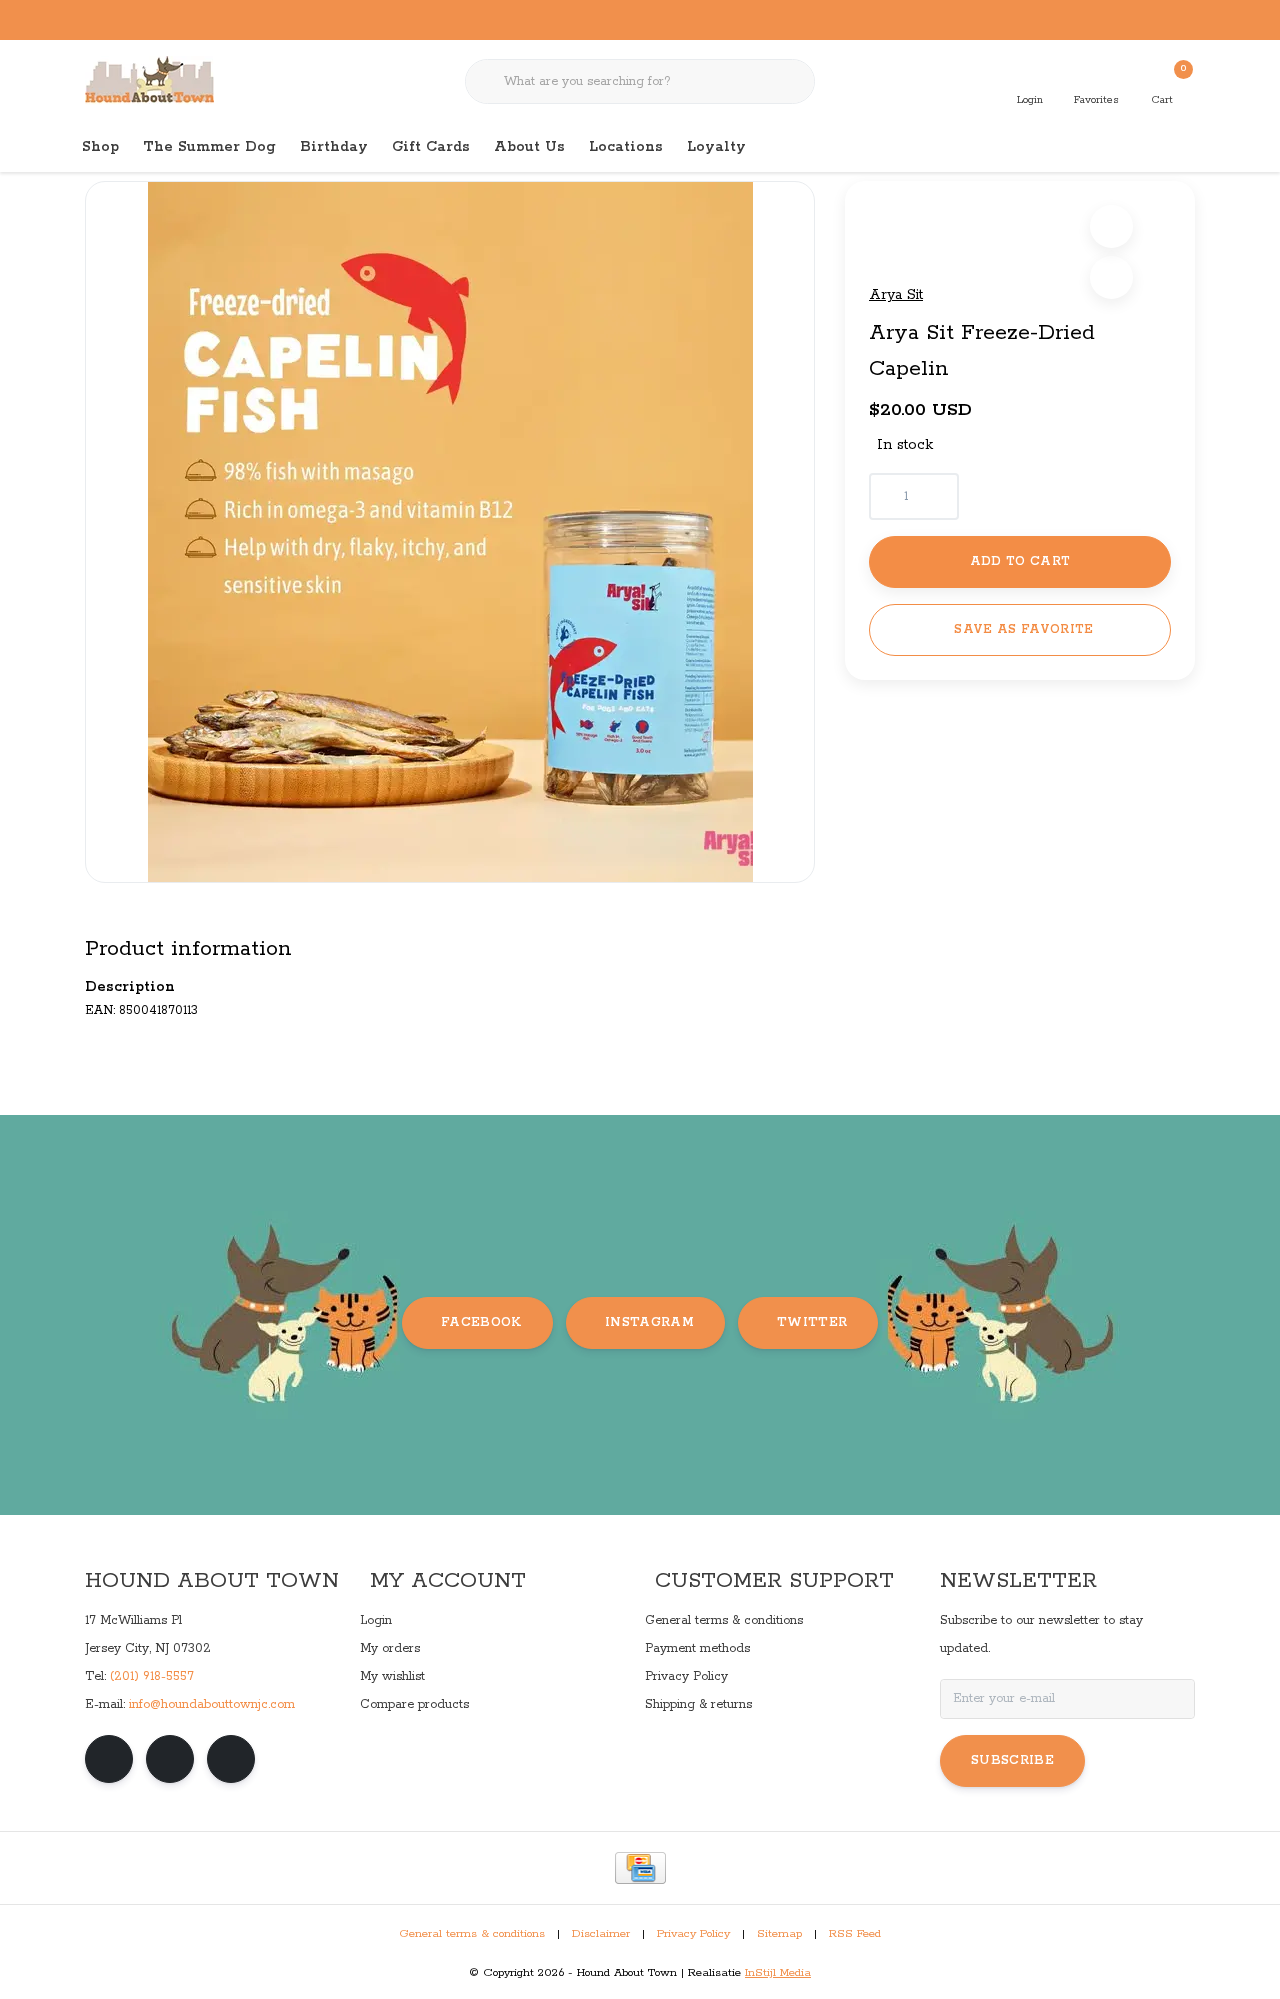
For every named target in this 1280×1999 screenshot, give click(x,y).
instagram (649, 1322)
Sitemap (779, 1934)
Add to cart (1020, 561)
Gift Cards (431, 147)
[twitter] (231, 1759)
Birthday (334, 147)
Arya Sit (896, 295)
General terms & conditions (472, 1934)
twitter (812, 1322)
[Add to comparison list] (1111, 277)
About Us (529, 147)
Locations (626, 147)
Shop (100, 147)
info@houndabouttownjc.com (212, 1704)
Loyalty (716, 147)
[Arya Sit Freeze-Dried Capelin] (450, 532)
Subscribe (1012, 1760)
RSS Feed (855, 1934)
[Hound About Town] (149, 80)
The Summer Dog (209, 147)
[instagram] (170, 1759)
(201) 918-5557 (152, 1676)
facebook (481, 1322)
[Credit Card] (640, 1868)
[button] (1111, 226)
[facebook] (109, 1759)
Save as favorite (1023, 629)
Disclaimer (601, 1934)
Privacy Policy (693, 1934)
